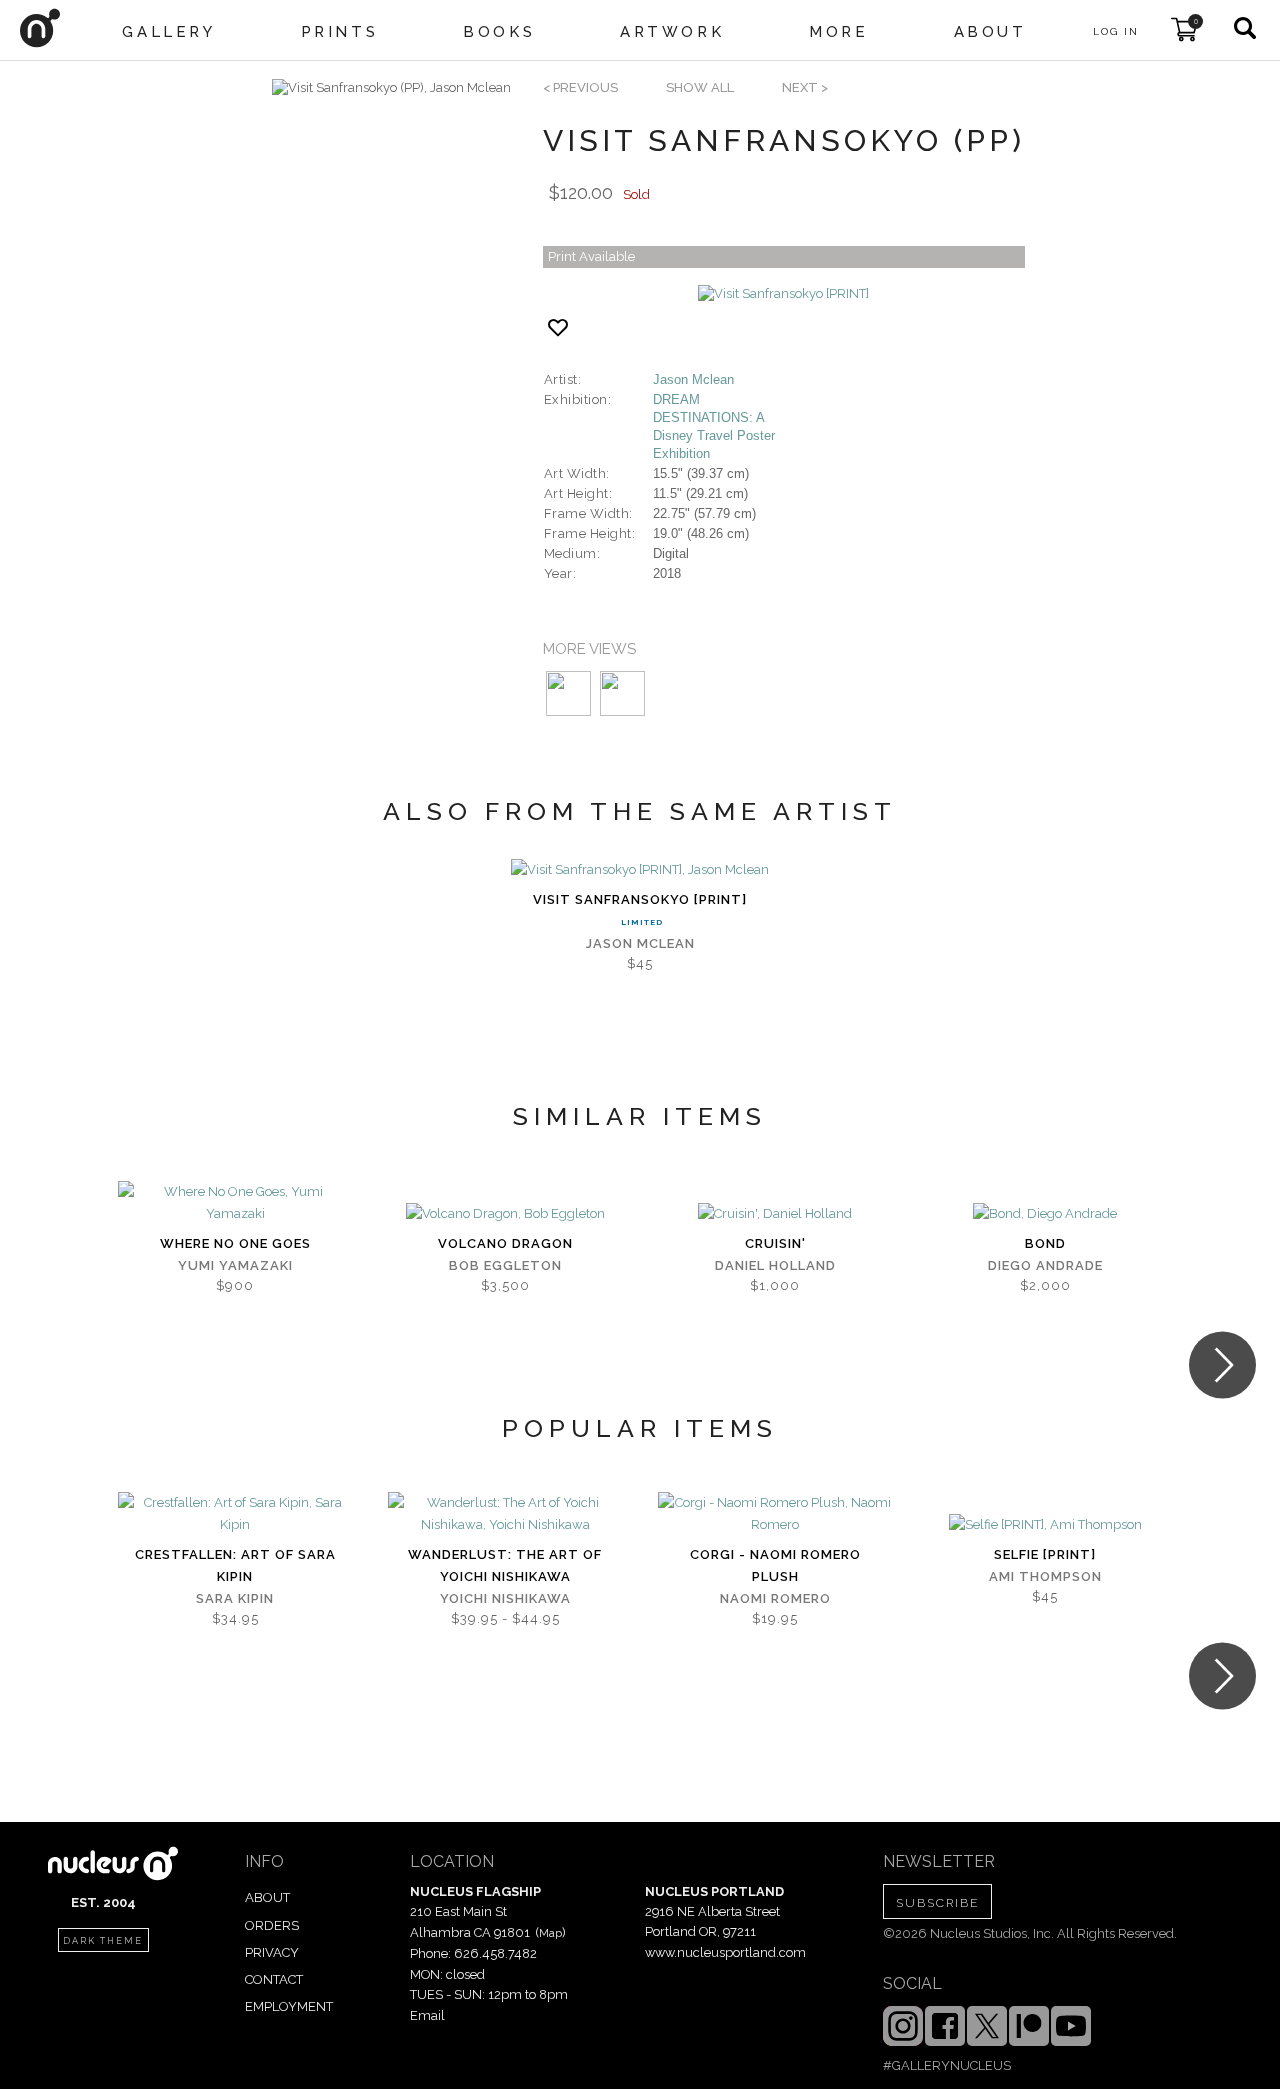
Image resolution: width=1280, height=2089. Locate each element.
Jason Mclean (693, 379)
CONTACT (274, 1979)
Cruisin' (775, 1243)
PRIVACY (272, 1952)
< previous (580, 87)
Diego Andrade (1045, 1265)
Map (550, 1933)
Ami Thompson (1045, 1576)
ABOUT (267, 1897)
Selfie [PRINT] (1045, 1554)
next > (805, 87)
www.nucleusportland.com (725, 1952)
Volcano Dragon (505, 1243)
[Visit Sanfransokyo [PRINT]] (783, 294)
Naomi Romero (775, 1598)
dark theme (103, 1941)
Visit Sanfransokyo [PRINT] (640, 899)
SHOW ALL (700, 87)
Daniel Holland (775, 1265)
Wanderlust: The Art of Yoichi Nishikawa (505, 1565)
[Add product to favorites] (558, 327)
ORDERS (272, 1925)
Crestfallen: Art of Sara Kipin (235, 1565)
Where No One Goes (235, 1243)
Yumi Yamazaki (235, 1265)
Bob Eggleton (505, 1265)
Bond (1045, 1243)
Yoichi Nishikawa (505, 1598)
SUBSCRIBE (937, 1903)
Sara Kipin (235, 1598)
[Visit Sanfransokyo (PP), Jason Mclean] (391, 88)
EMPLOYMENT (289, 2006)
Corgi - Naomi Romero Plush (775, 1565)
